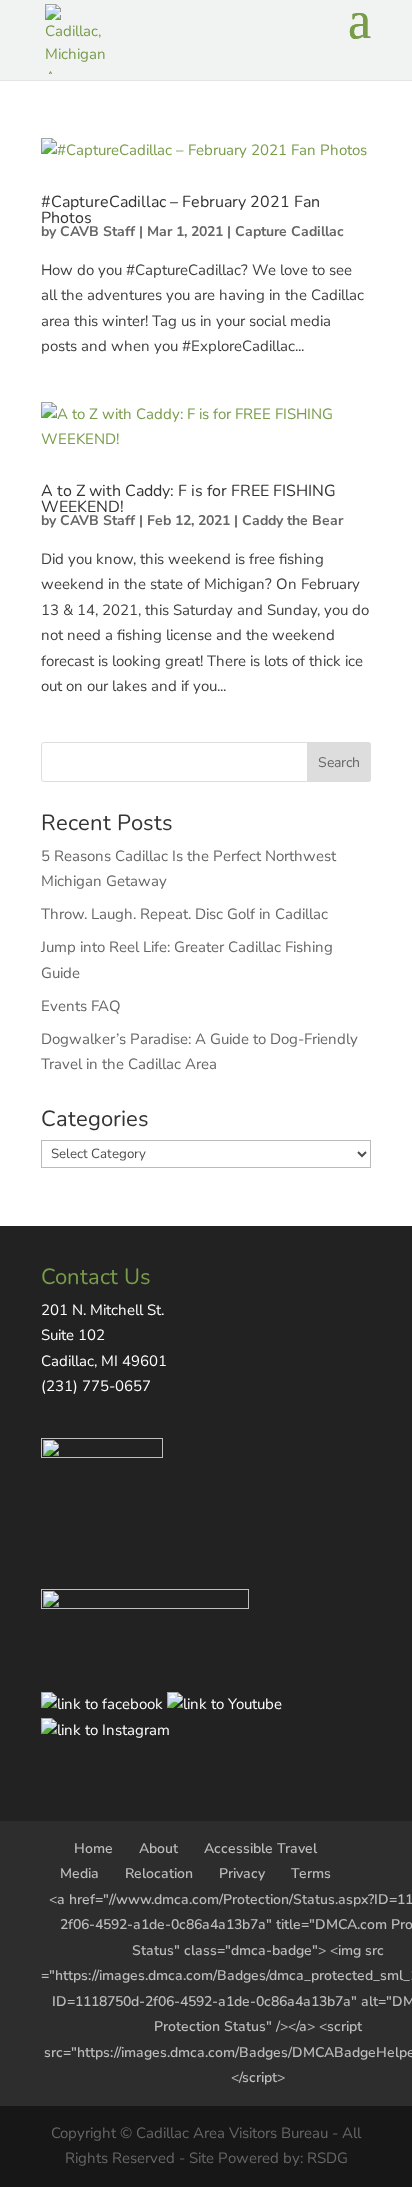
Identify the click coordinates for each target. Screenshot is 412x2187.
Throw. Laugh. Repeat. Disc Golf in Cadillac (184, 914)
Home (93, 1848)
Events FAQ (81, 1006)
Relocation (159, 1873)
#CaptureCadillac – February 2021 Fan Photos (180, 210)
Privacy (242, 1873)
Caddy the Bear (292, 520)
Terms (311, 1873)
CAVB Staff (97, 231)
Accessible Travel (260, 1848)
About (158, 1848)
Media (79, 1873)
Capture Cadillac (289, 231)
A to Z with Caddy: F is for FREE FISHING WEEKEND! (188, 499)
